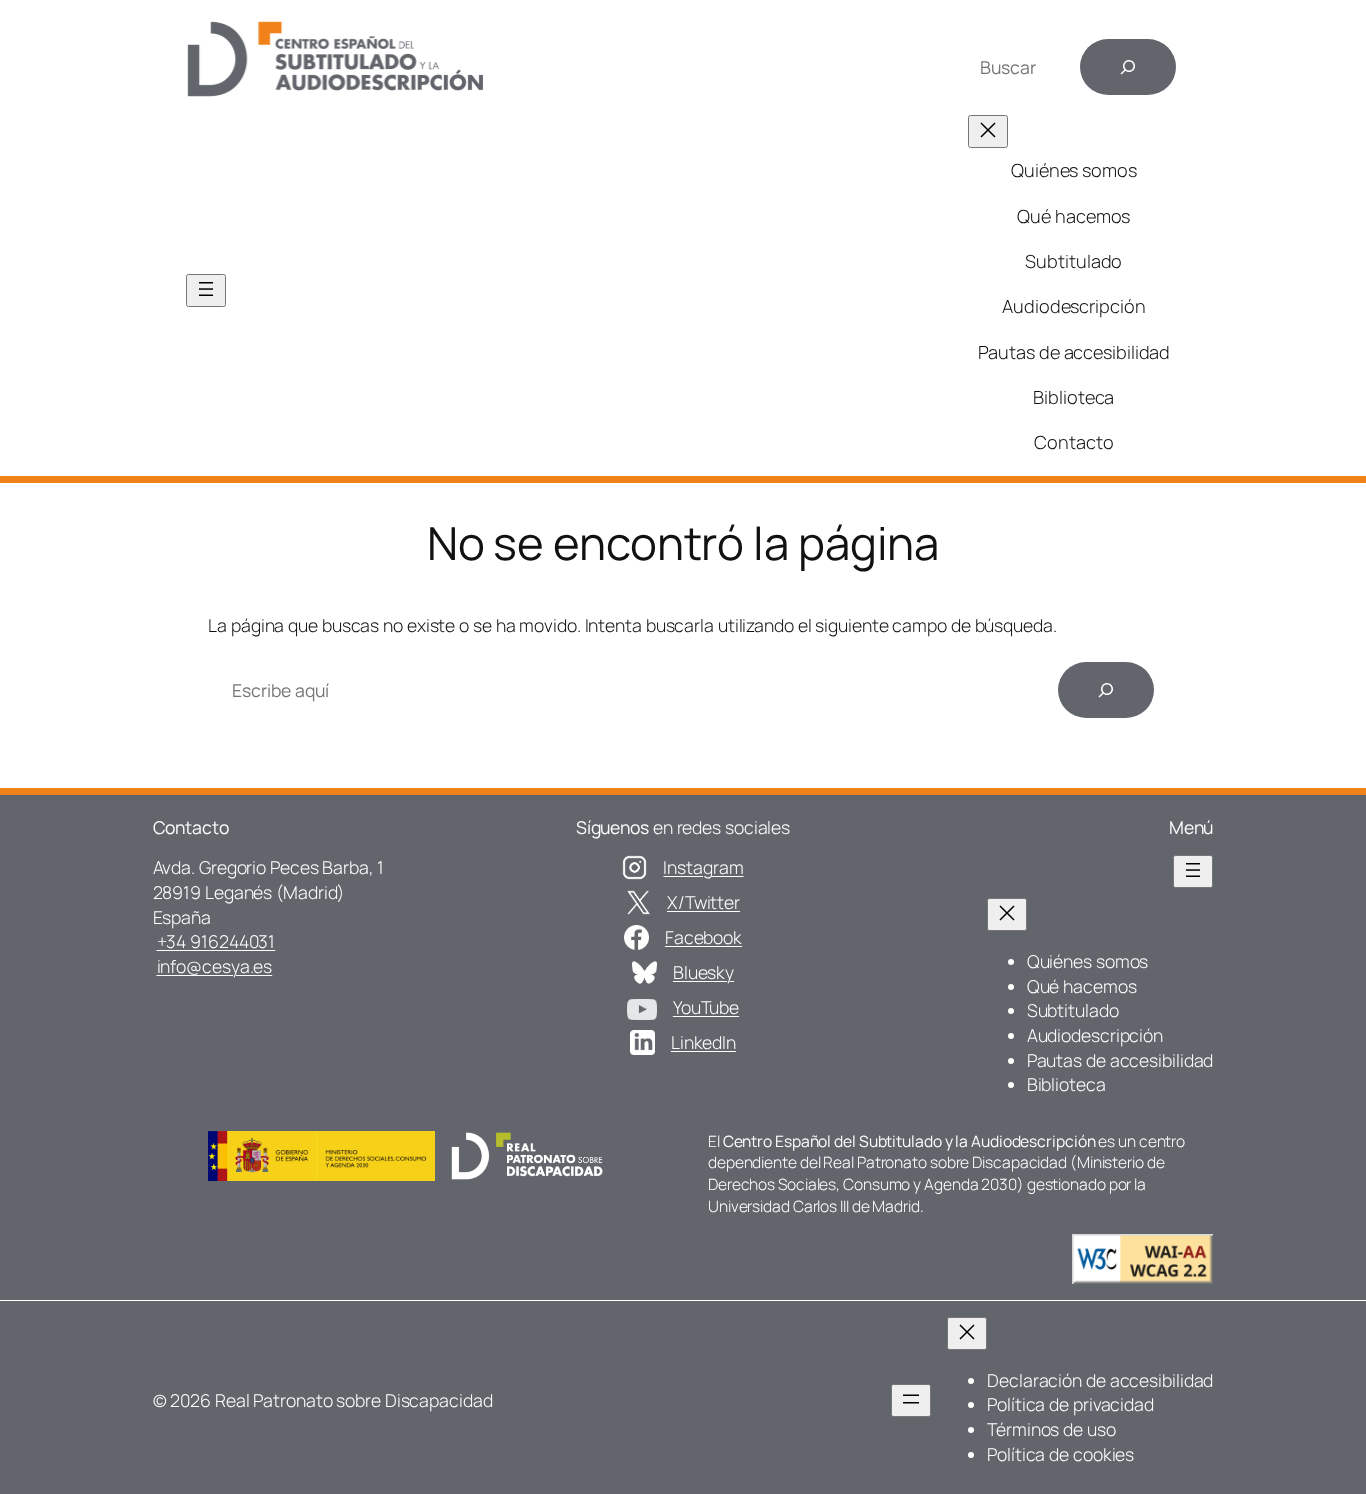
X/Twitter (703, 902)
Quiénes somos (1074, 170)
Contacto (1073, 442)
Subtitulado (1073, 261)
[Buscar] (1128, 67)
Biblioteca (1073, 397)
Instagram (703, 867)
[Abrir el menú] (206, 290)
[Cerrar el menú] (988, 131)
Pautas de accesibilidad (1074, 352)
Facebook (703, 937)
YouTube (706, 1007)
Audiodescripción (1073, 306)
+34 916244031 (216, 941)
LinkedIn (703, 1042)
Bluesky (703, 972)
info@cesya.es (215, 966)
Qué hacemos (1073, 216)
